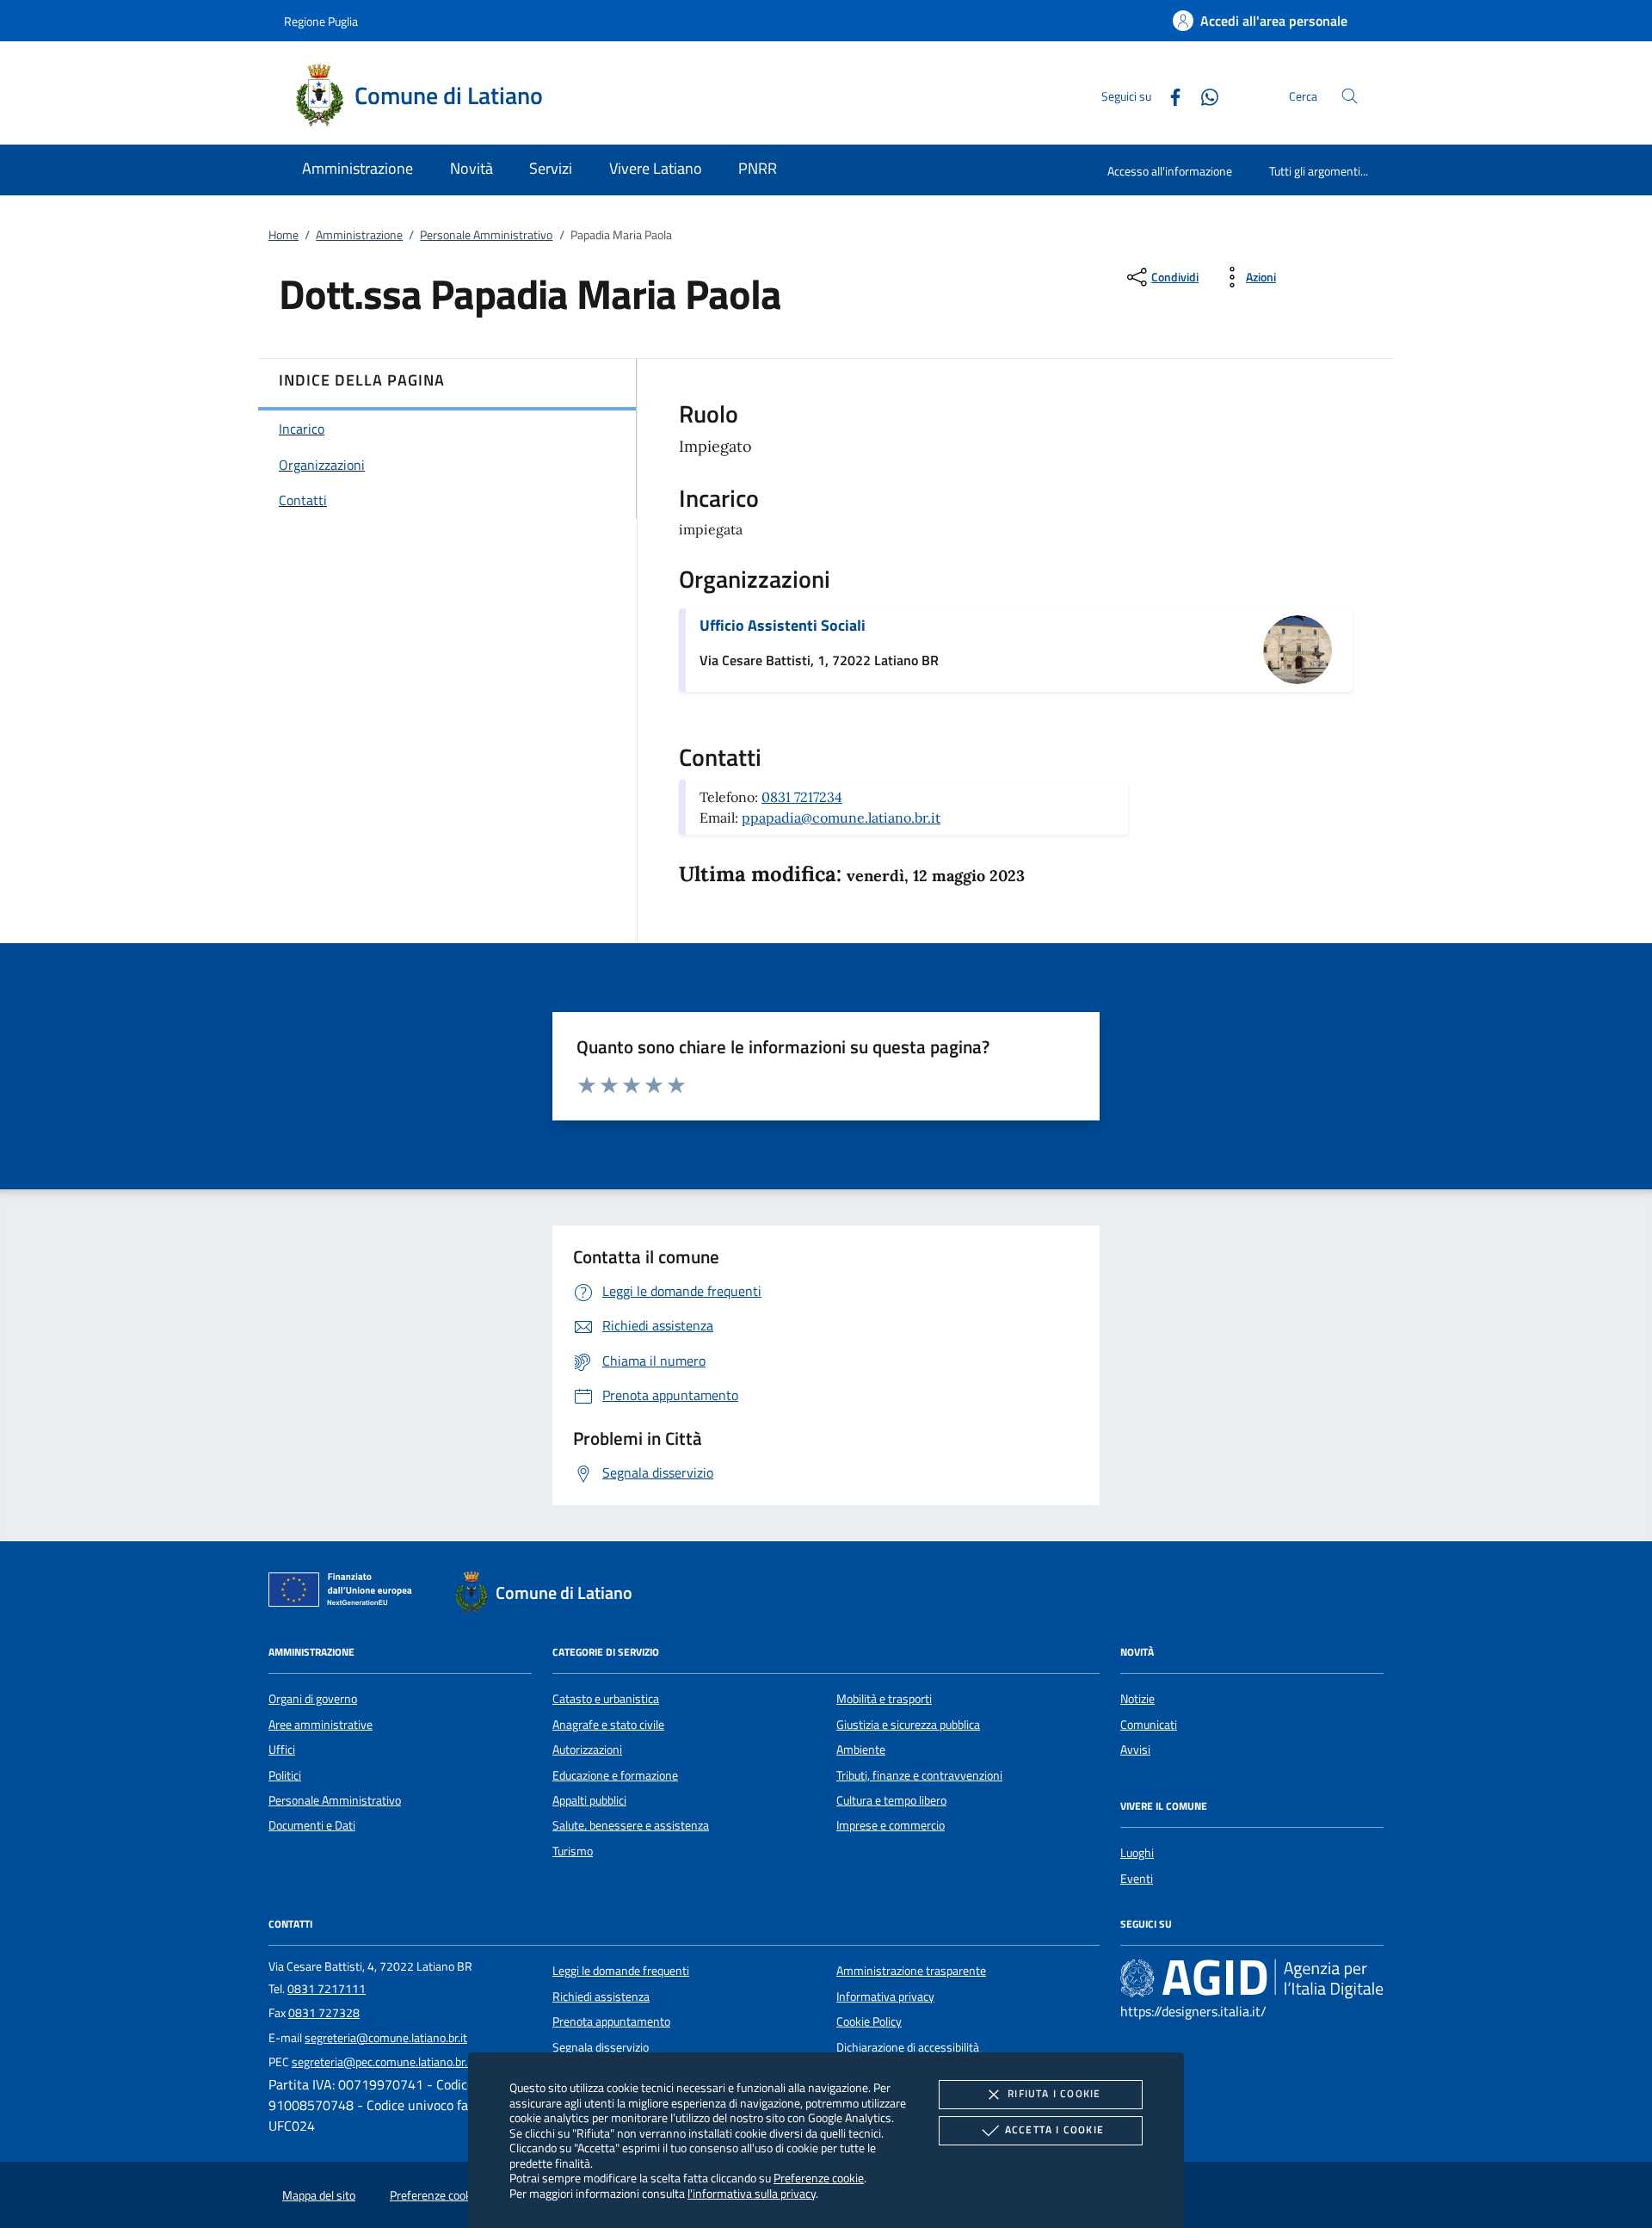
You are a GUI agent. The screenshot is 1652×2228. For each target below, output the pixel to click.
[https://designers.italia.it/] (1252, 1978)
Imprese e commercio (891, 1825)
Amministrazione (359, 235)
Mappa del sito (319, 2195)
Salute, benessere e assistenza (631, 1825)
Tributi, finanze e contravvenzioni (919, 1775)
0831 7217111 (327, 1989)
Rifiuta (1054, 2093)
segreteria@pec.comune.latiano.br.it (383, 2062)
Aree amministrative (321, 1725)
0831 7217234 (802, 797)
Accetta (1054, 2129)
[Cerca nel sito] (1350, 96)
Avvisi (1135, 1750)
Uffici (282, 1750)
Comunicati (1149, 1725)
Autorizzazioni (587, 1750)
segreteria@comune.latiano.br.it (386, 2038)
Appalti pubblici (589, 1800)
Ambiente (861, 1750)
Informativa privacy (885, 1997)
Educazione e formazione (615, 1775)
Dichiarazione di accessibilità (908, 2047)
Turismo (573, 1851)
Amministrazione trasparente (911, 1971)
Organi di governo (313, 1699)
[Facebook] (1168, 95)
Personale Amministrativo (486, 235)
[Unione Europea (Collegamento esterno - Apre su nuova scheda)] (345, 1593)
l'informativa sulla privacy (752, 2193)
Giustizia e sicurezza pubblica (908, 1725)
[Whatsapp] (1203, 95)
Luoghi (1137, 1853)
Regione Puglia (321, 21)
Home (284, 235)
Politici (285, 1775)
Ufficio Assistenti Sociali (783, 625)
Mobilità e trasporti (884, 1699)
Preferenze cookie (819, 2178)
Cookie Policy (869, 2021)
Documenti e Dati (312, 1825)
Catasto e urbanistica (606, 1699)
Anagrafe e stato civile (608, 1725)
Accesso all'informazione (1170, 171)
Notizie (1137, 1699)
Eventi (1137, 1879)
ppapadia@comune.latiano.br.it (841, 818)
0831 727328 (324, 2013)
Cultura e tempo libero (891, 1800)
